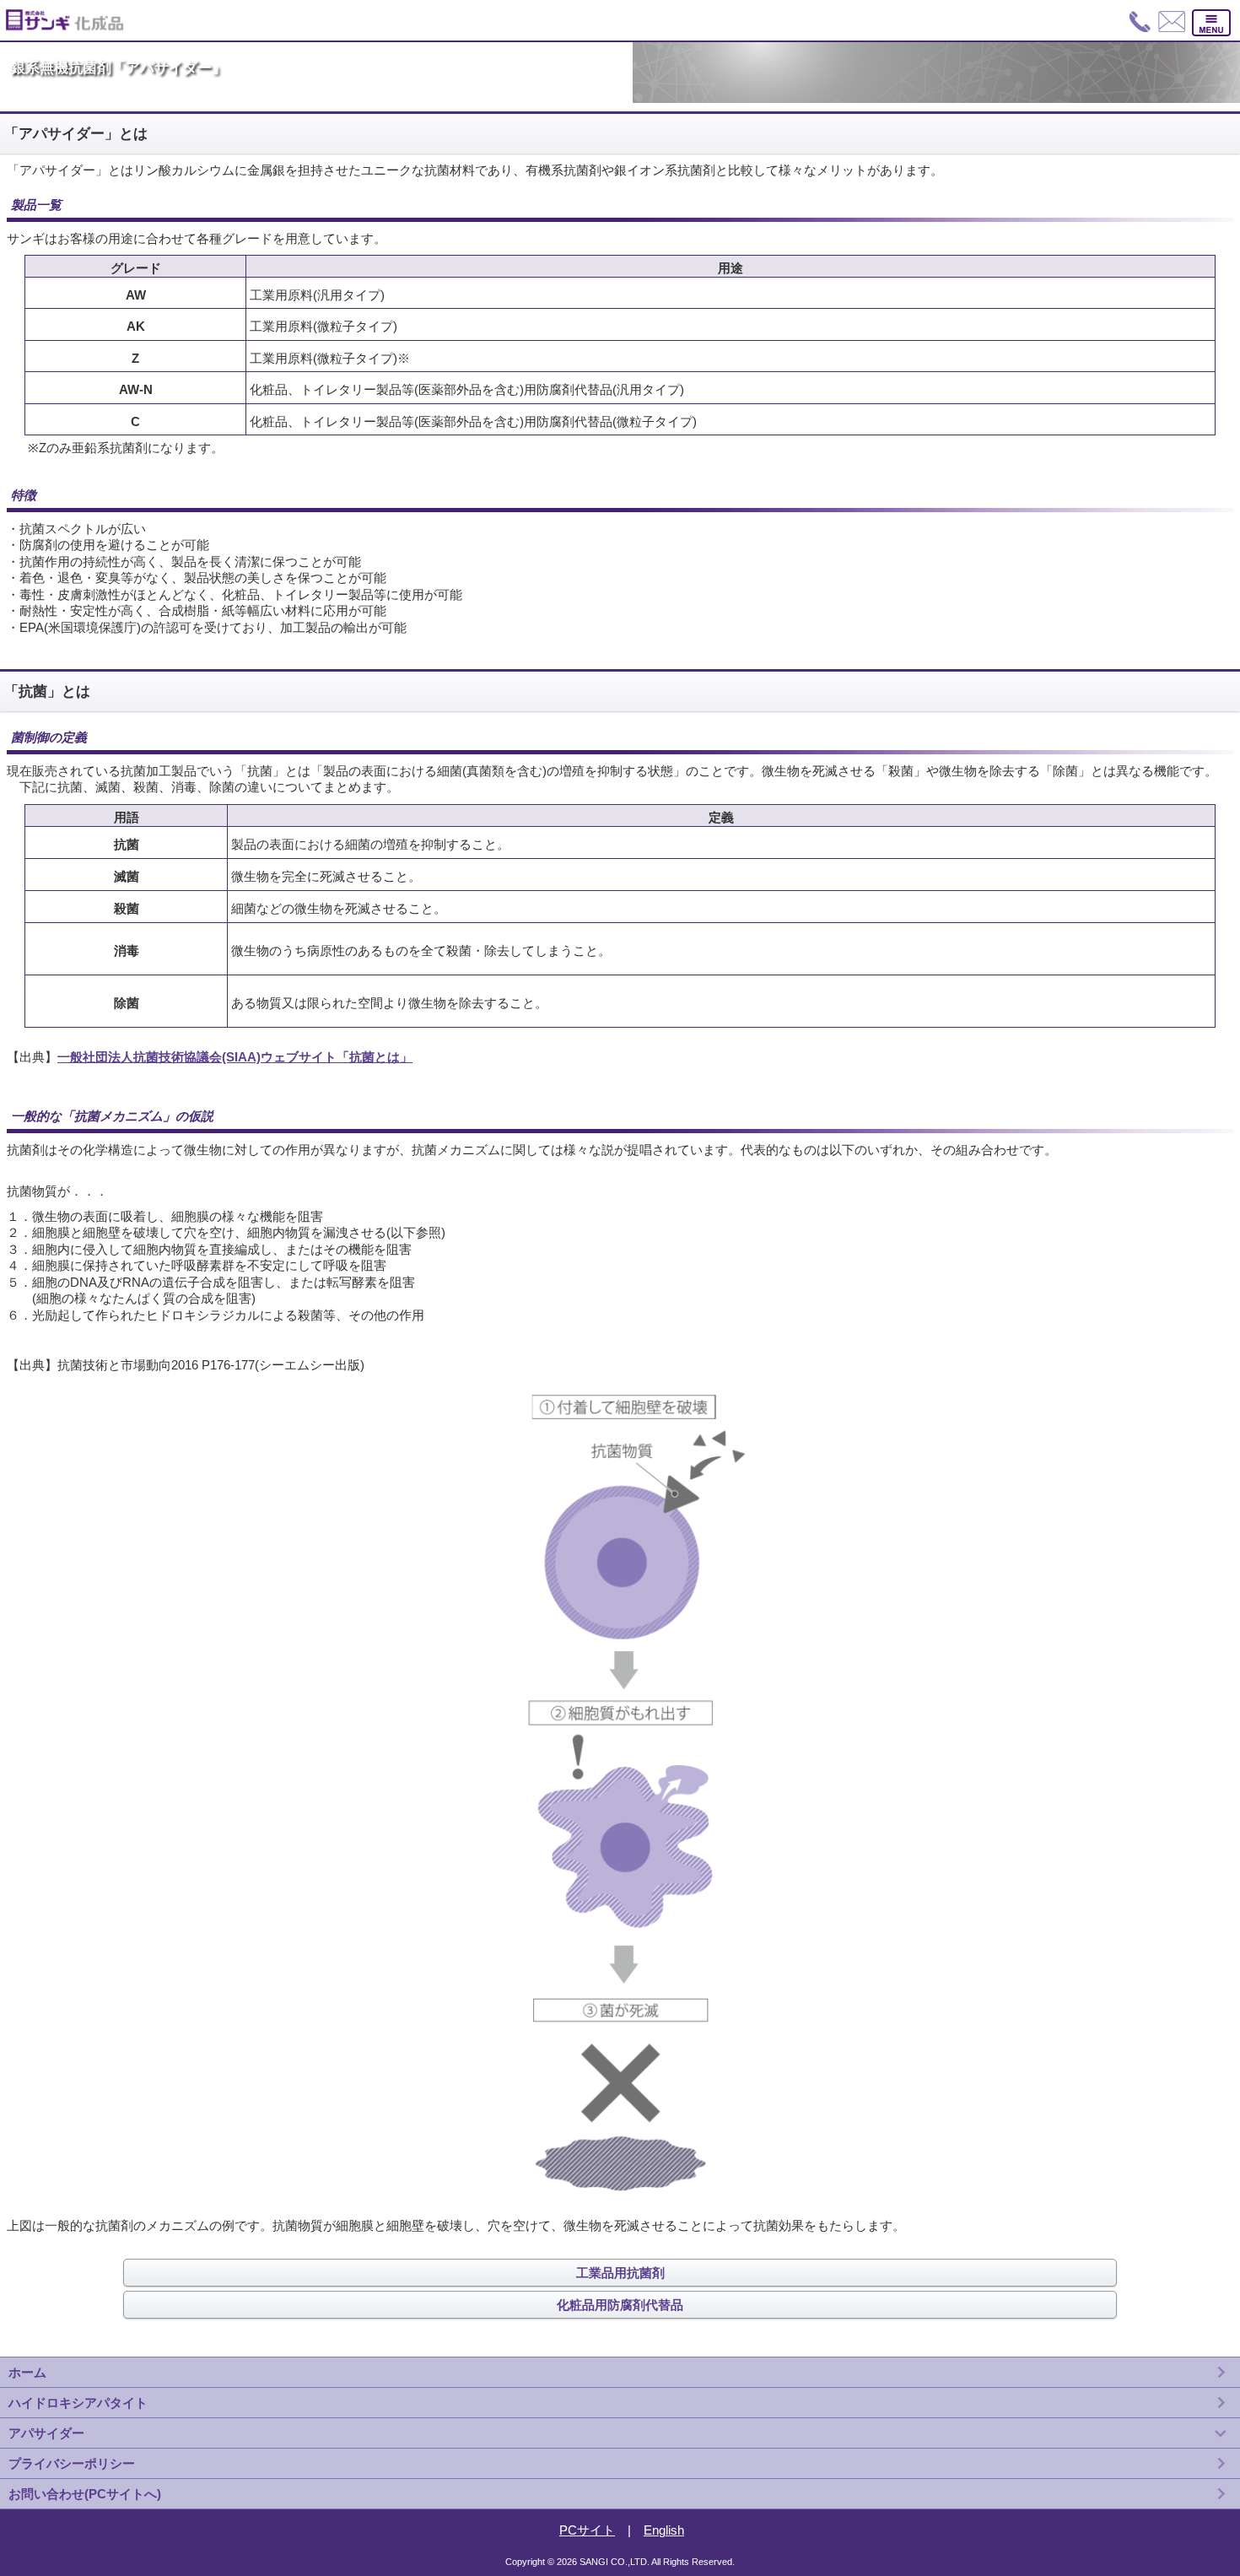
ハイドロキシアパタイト (78, 2403)
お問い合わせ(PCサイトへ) (85, 2494)
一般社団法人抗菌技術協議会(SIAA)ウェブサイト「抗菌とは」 (235, 1057)
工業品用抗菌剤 (620, 2273)
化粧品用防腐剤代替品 (620, 2305)
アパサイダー (46, 2433)
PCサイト (587, 2530)
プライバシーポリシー (72, 2463)
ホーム (27, 2372)
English (664, 2530)
